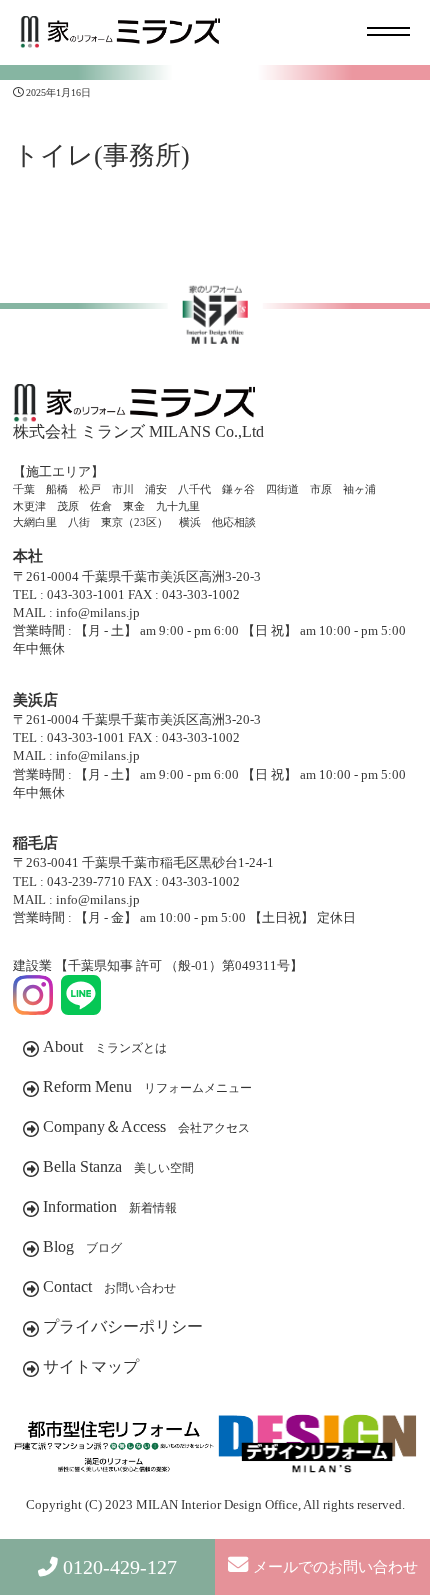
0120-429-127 (120, 1567)
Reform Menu (147, 1086)
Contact (109, 1286)
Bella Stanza (118, 1166)
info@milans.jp (98, 612)
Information (110, 1206)
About (105, 1046)
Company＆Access (146, 1126)
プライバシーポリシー (123, 1326)
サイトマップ (91, 1366)
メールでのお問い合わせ (335, 1567)
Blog (82, 1246)
